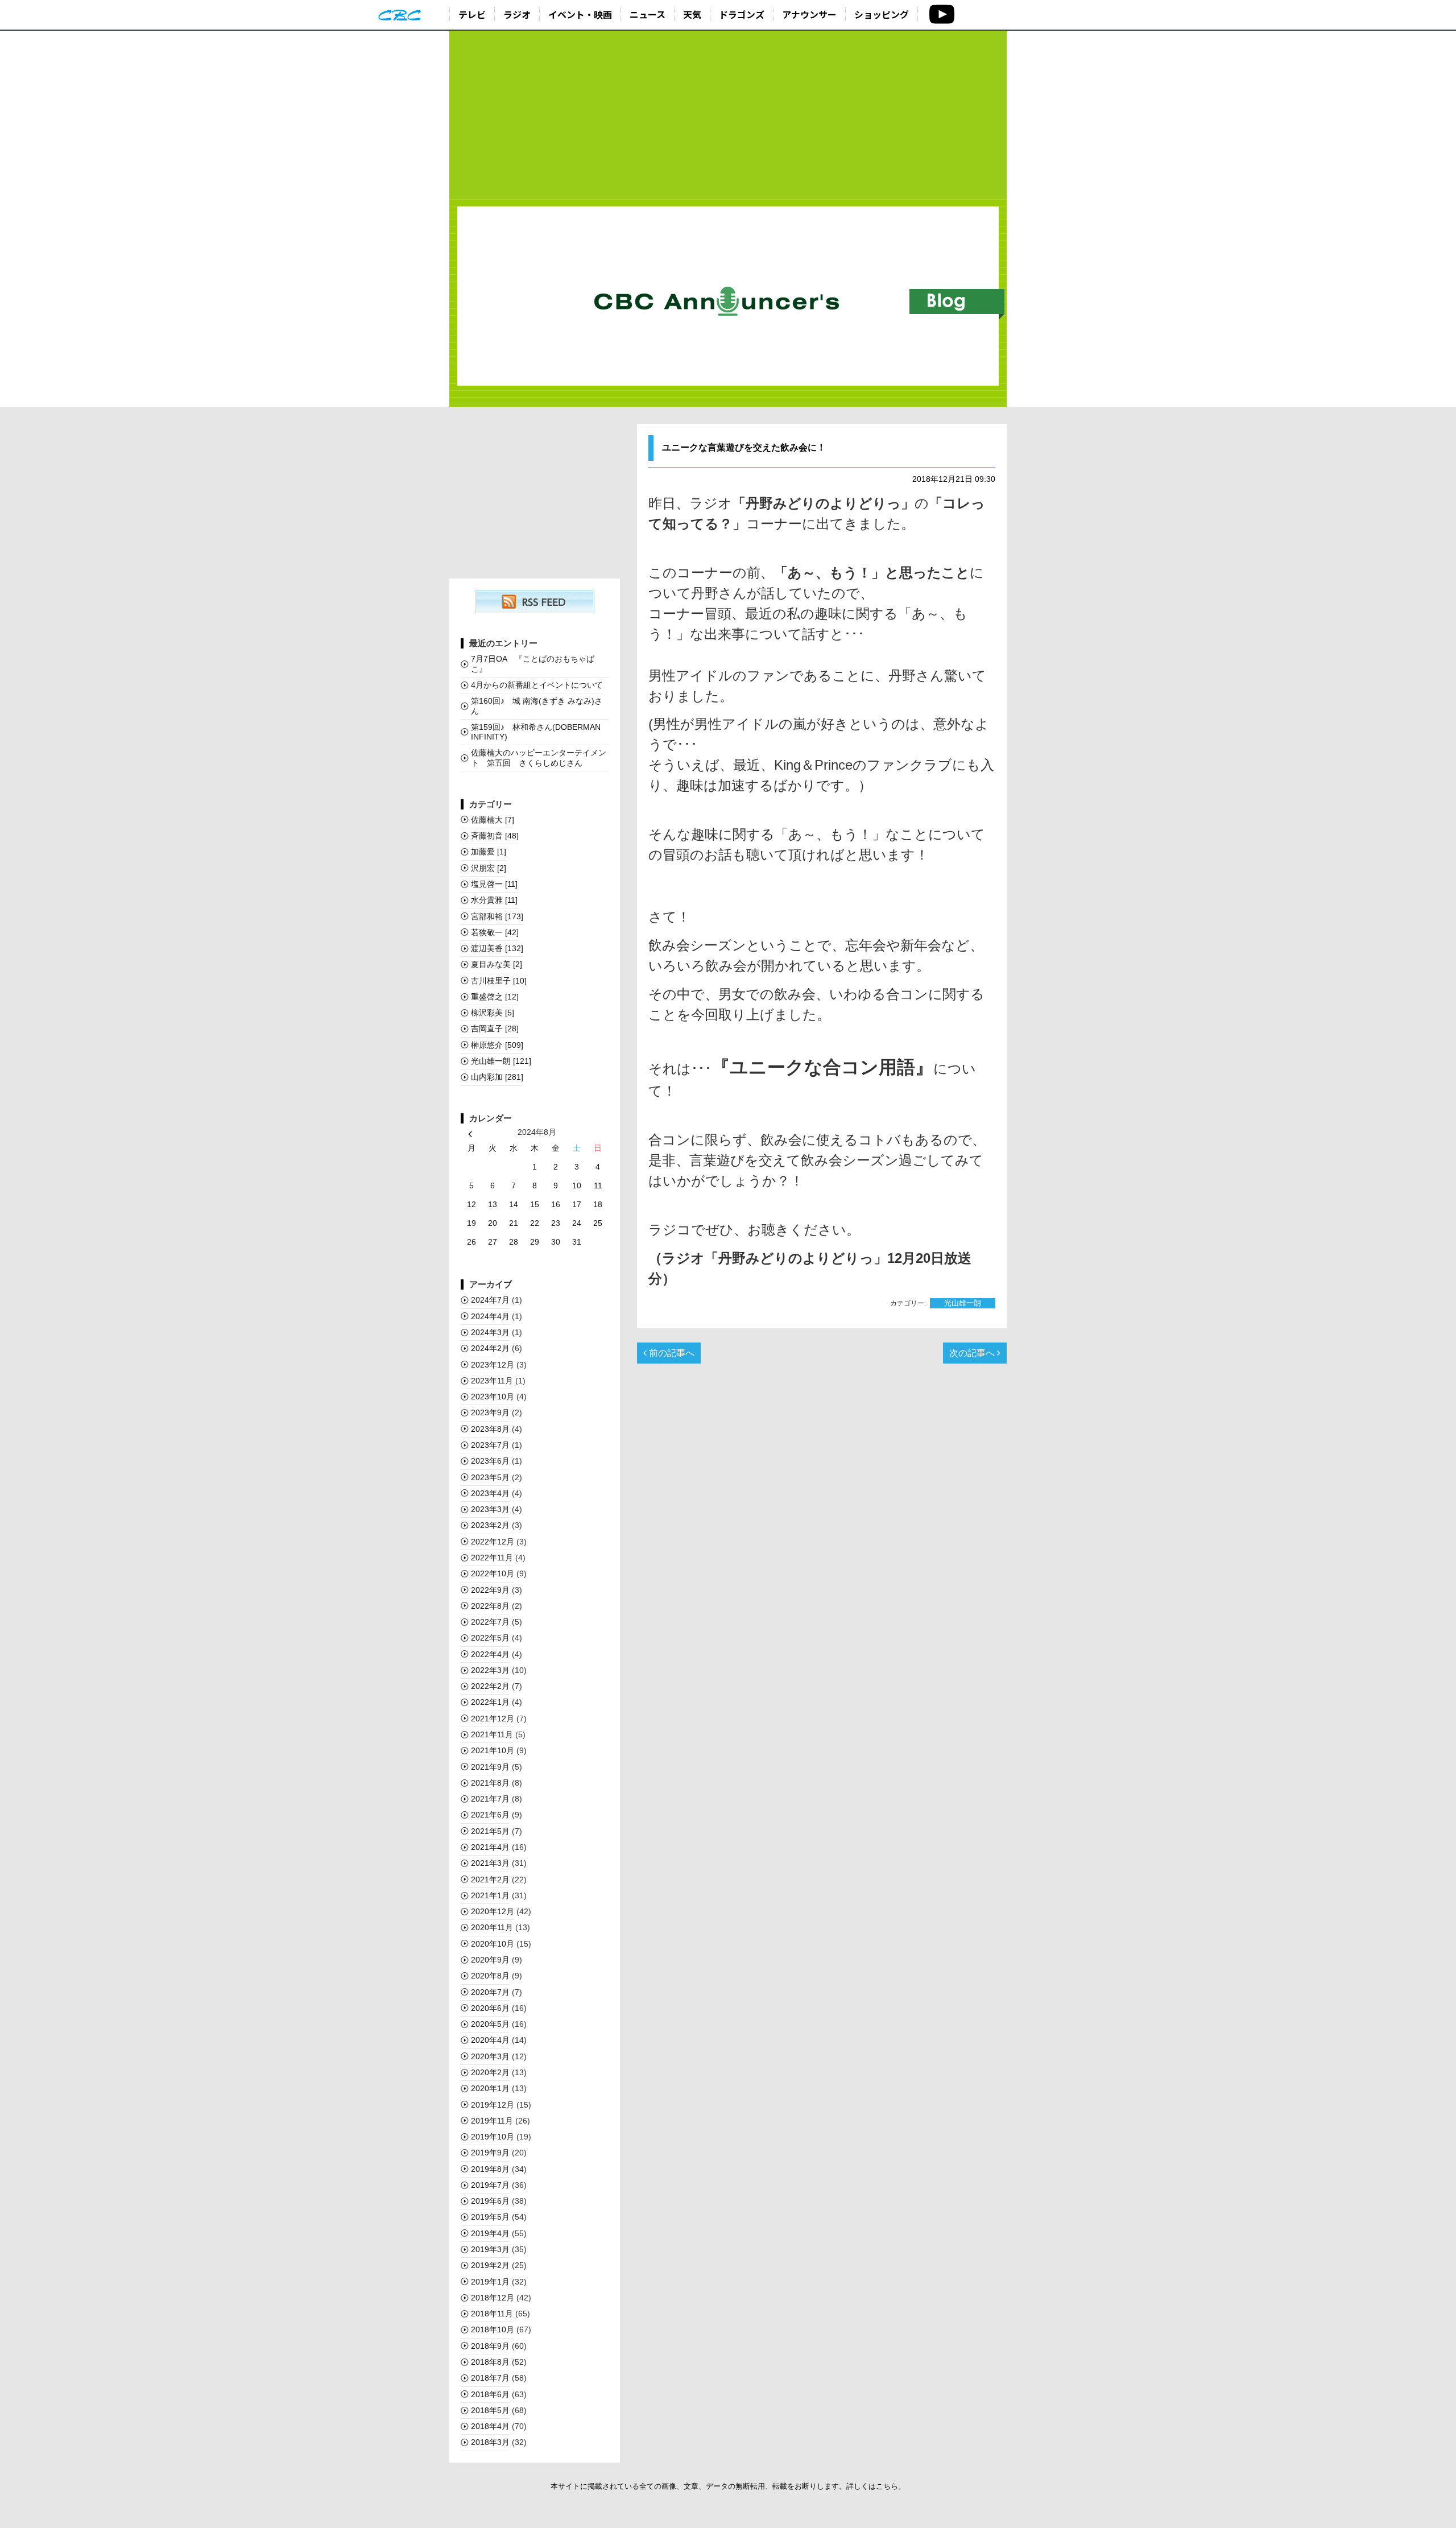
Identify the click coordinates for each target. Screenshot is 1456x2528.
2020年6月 (490, 2008)
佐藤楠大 (493, 820)
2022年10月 (493, 1573)
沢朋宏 (489, 868)
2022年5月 (490, 1638)
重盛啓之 (495, 997)
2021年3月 (490, 1863)
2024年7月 (490, 1300)
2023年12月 (493, 1365)
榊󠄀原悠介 (497, 1045)
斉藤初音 (495, 836)
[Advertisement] (728, 115)
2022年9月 (490, 1590)
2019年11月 (492, 2121)
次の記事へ (973, 1353)
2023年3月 (490, 1509)
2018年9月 (490, 2346)
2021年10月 (493, 1750)
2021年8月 (490, 1783)
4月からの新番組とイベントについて (537, 685)
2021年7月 (490, 1799)
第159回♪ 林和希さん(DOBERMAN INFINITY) (536, 732)
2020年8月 (490, 1976)
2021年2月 (490, 1880)
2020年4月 (490, 2040)
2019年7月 (490, 2185)
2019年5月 (490, 2217)
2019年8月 (490, 2169)
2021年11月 (492, 1734)
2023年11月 (492, 1381)
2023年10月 (493, 1397)
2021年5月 (490, 1831)
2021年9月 (490, 1767)
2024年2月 (490, 1348)
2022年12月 (493, 1542)
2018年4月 (490, 2426)
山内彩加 (497, 1077)
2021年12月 (493, 1719)
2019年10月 (493, 2137)
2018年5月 (490, 2410)
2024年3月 (490, 1332)
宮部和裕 (497, 916)
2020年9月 (490, 1960)
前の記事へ (671, 1353)
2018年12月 (493, 2298)
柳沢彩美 (493, 1013)
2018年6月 (490, 2394)
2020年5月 (490, 2024)
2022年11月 (492, 1558)
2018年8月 (490, 2362)
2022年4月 (490, 1654)
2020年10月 (493, 1944)
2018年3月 (490, 2442)
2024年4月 (490, 1316)
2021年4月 (490, 1847)
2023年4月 (490, 1493)
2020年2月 (490, 2072)
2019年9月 (490, 2153)
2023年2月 (490, 1525)
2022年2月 (490, 1686)
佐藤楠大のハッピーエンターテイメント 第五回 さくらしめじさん (539, 757)
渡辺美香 (497, 948)
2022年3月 (490, 1670)
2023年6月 (490, 1461)
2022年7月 (490, 1622)
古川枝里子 (499, 981)
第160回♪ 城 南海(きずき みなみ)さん (537, 706)
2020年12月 (493, 1911)
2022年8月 (490, 1606)
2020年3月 (490, 2056)
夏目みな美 (497, 964)
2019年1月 (490, 2282)
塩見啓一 (494, 884)
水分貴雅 (494, 900)
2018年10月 (493, 2329)
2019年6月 (490, 2201)
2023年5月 (490, 1477)
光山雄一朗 (963, 1303)
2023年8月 (490, 1429)
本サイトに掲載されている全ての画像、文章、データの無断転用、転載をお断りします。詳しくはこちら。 (728, 2486)
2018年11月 (492, 2314)
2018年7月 (490, 2378)
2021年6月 (490, 1815)
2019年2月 (490, 2265)
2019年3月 (490, 2249)
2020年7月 (490, 1992)
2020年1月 (490, 2088)
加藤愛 (489, 852)
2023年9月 (490, 1412)
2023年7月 (490, 1445)
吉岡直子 (495, 1028)
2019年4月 (490, 2233)
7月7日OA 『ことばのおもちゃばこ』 (533, 664)
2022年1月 (490, 1702)
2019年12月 (493, 2105)
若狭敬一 (495, 932)
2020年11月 (492, 1927)
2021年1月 (490, 1895)
